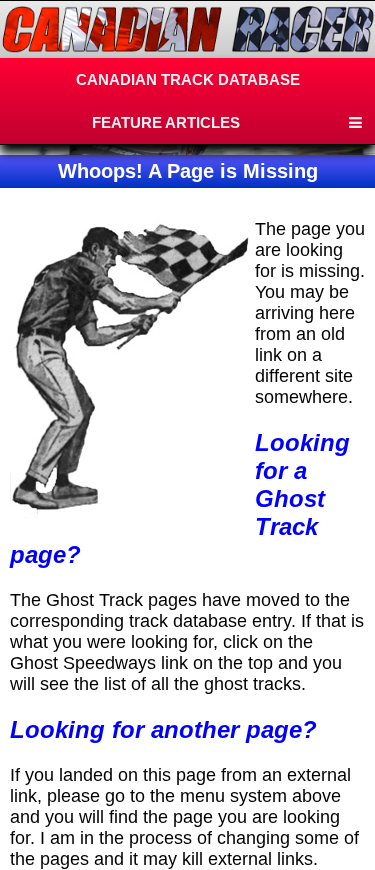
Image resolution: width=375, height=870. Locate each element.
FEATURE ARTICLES (166, 122)
